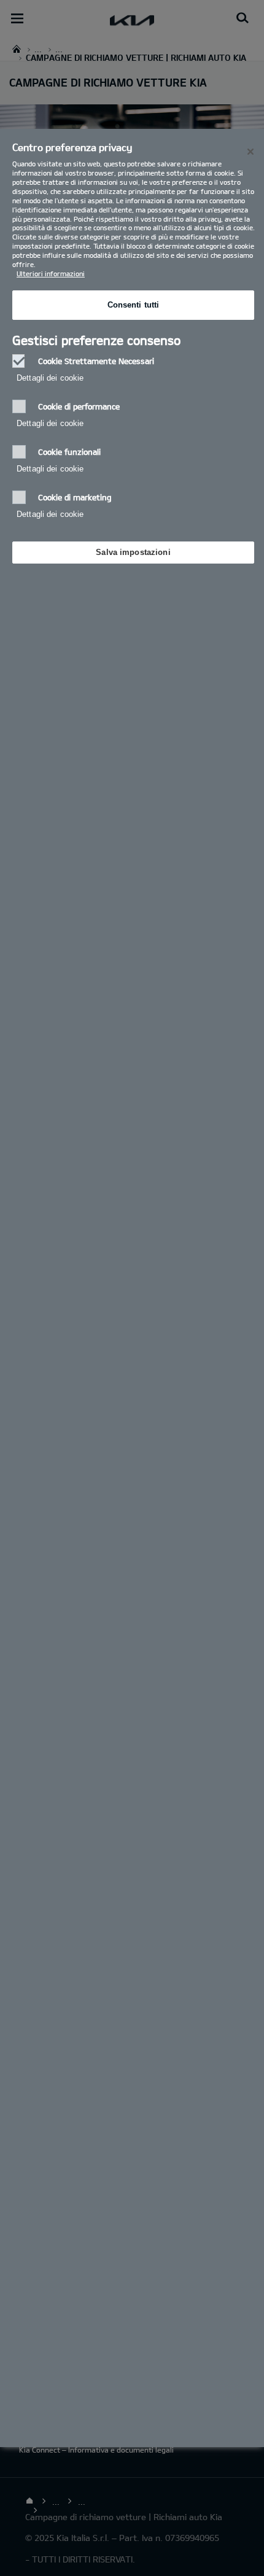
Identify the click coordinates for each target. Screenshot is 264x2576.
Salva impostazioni (133, 552)
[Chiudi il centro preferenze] (250, 152)
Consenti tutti (134, 305)
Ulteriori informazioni (51, 274)
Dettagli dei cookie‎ (50, 378)
